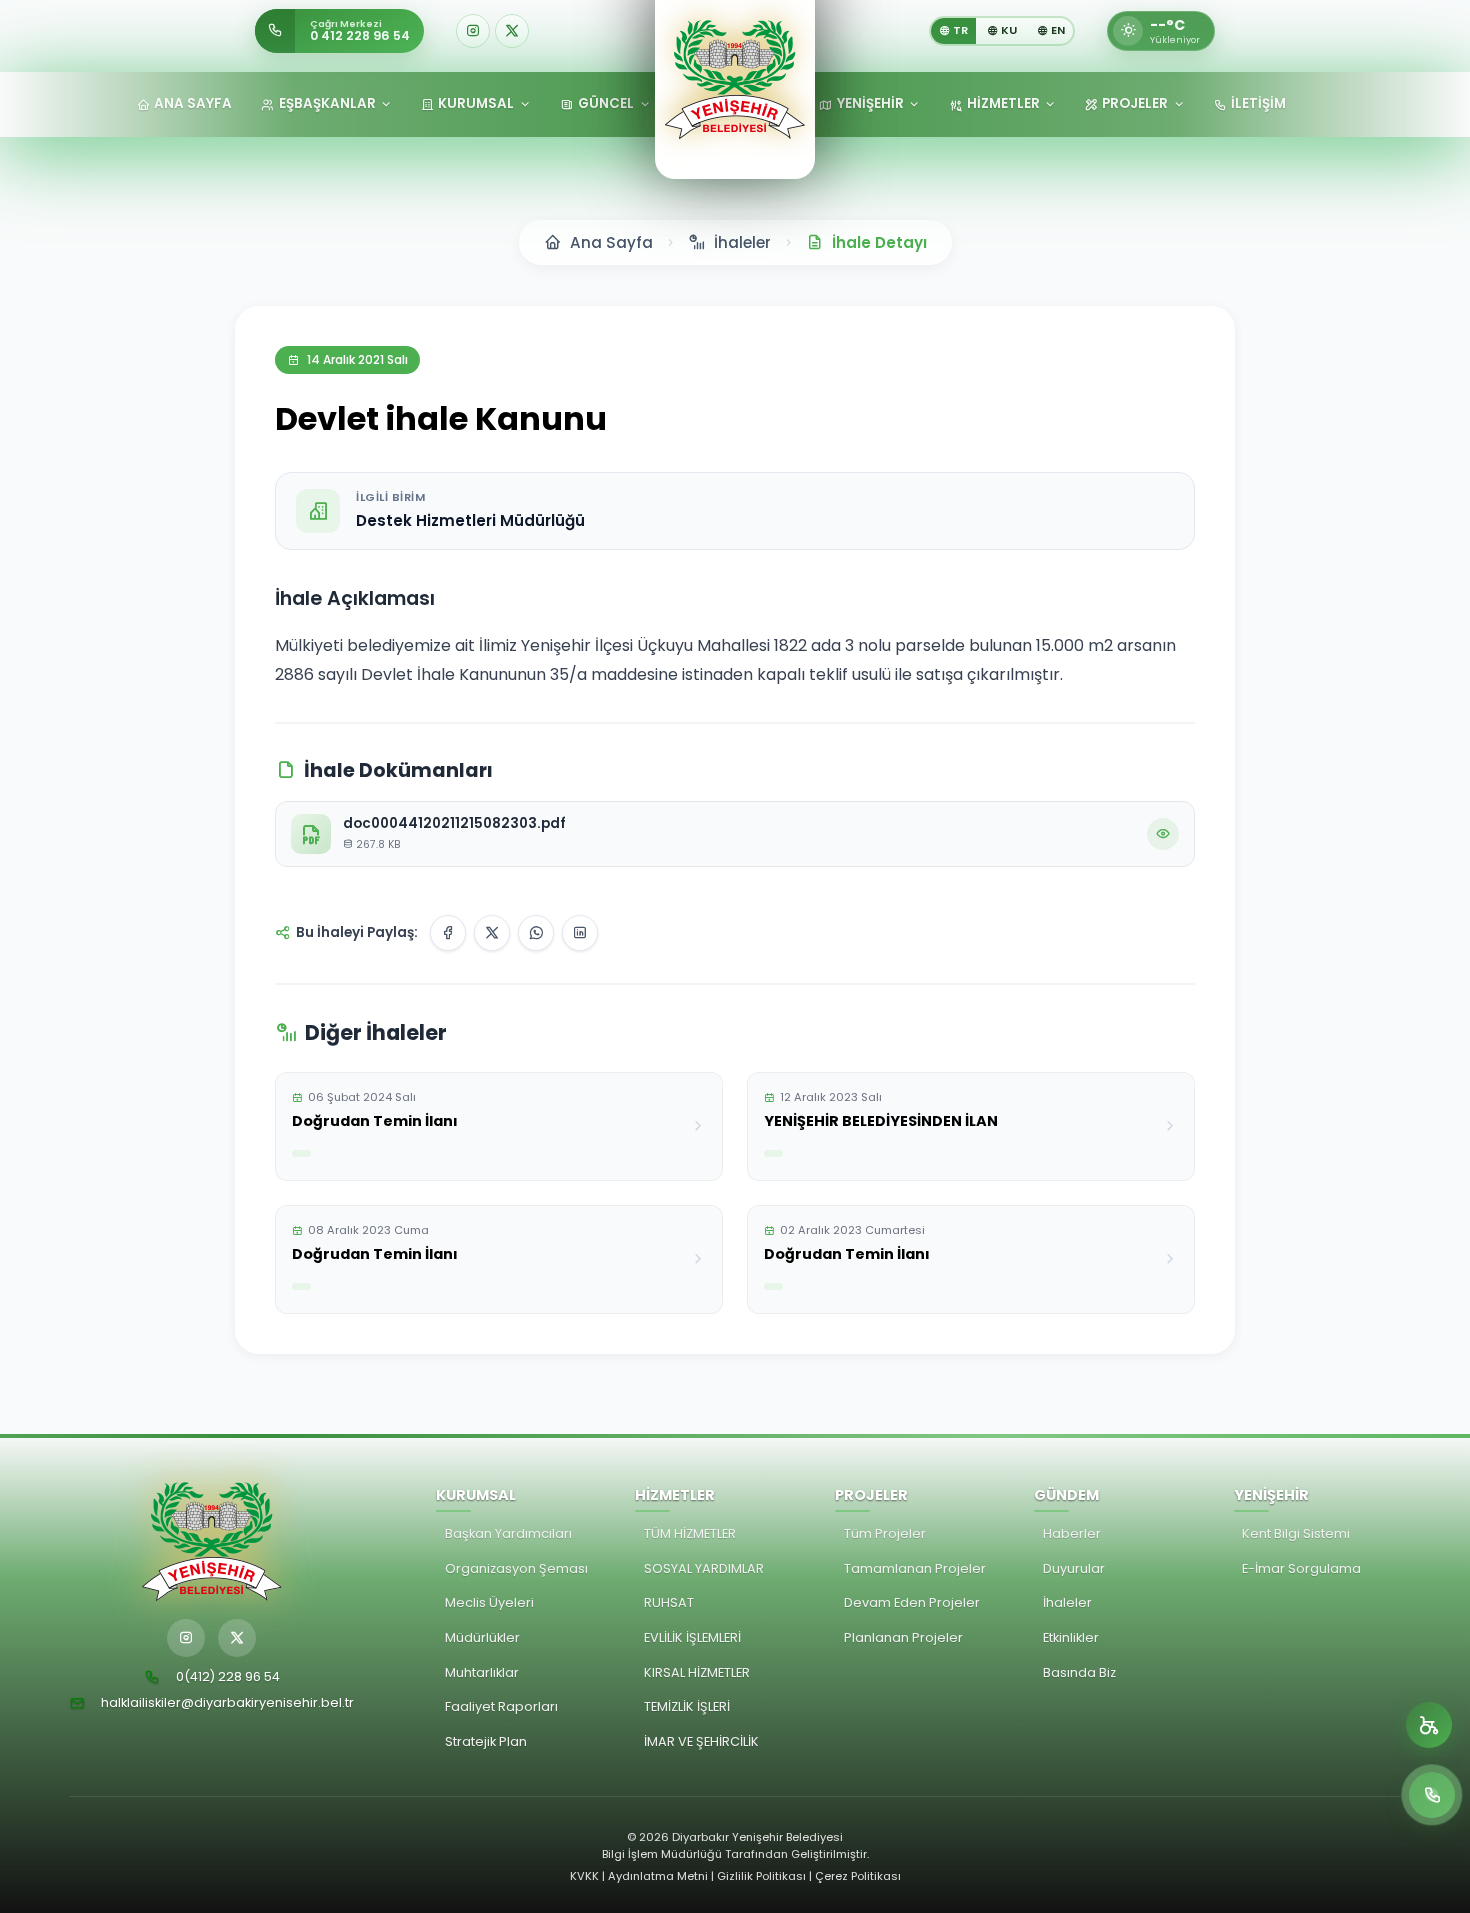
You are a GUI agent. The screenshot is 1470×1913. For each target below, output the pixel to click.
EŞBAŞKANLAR (327, 103)
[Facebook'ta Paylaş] (448, 933)
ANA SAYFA (193, 103)
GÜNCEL (606, 103)
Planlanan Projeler (903, 1637)
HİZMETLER (1003, 103)
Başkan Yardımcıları (508, 1533)
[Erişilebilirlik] (1429, 1725)
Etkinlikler (1071, 1637)
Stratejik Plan (486, 1741)
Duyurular (1074, 1568)
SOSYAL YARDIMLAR (704, 1568)
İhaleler (1067, 1602)
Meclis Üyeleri (489, 1602)
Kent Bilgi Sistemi (1296, 1533)
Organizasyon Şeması (516, 1568)
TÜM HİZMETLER (690, 1533)
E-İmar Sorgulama (1301, 1568)
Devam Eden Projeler (912, 1602)
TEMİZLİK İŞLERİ (687, 1706)
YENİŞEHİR (870, 103)
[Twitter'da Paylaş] (492, 933)
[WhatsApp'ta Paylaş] (536, 933)
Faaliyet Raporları (501, 1706)
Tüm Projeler (885, 1533)
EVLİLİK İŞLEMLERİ (692, 1637)
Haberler (1072, 1533)
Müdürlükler (482, 1637)
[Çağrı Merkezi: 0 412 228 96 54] (1432, 1795)
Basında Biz (1079, 1672)
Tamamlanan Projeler (915, 1568)
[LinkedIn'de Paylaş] (580, 933)
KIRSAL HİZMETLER (697, 1672)
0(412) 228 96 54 (228, 1676)
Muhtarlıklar (482, 1672)
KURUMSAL (476, 103)
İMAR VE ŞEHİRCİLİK (701, 1741)
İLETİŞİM (1258, 103)
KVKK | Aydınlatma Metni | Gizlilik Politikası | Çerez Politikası (735, 1876)
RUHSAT (669, 1602)
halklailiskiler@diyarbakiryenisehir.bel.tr (227, 1702)
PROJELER (1135, 103)
